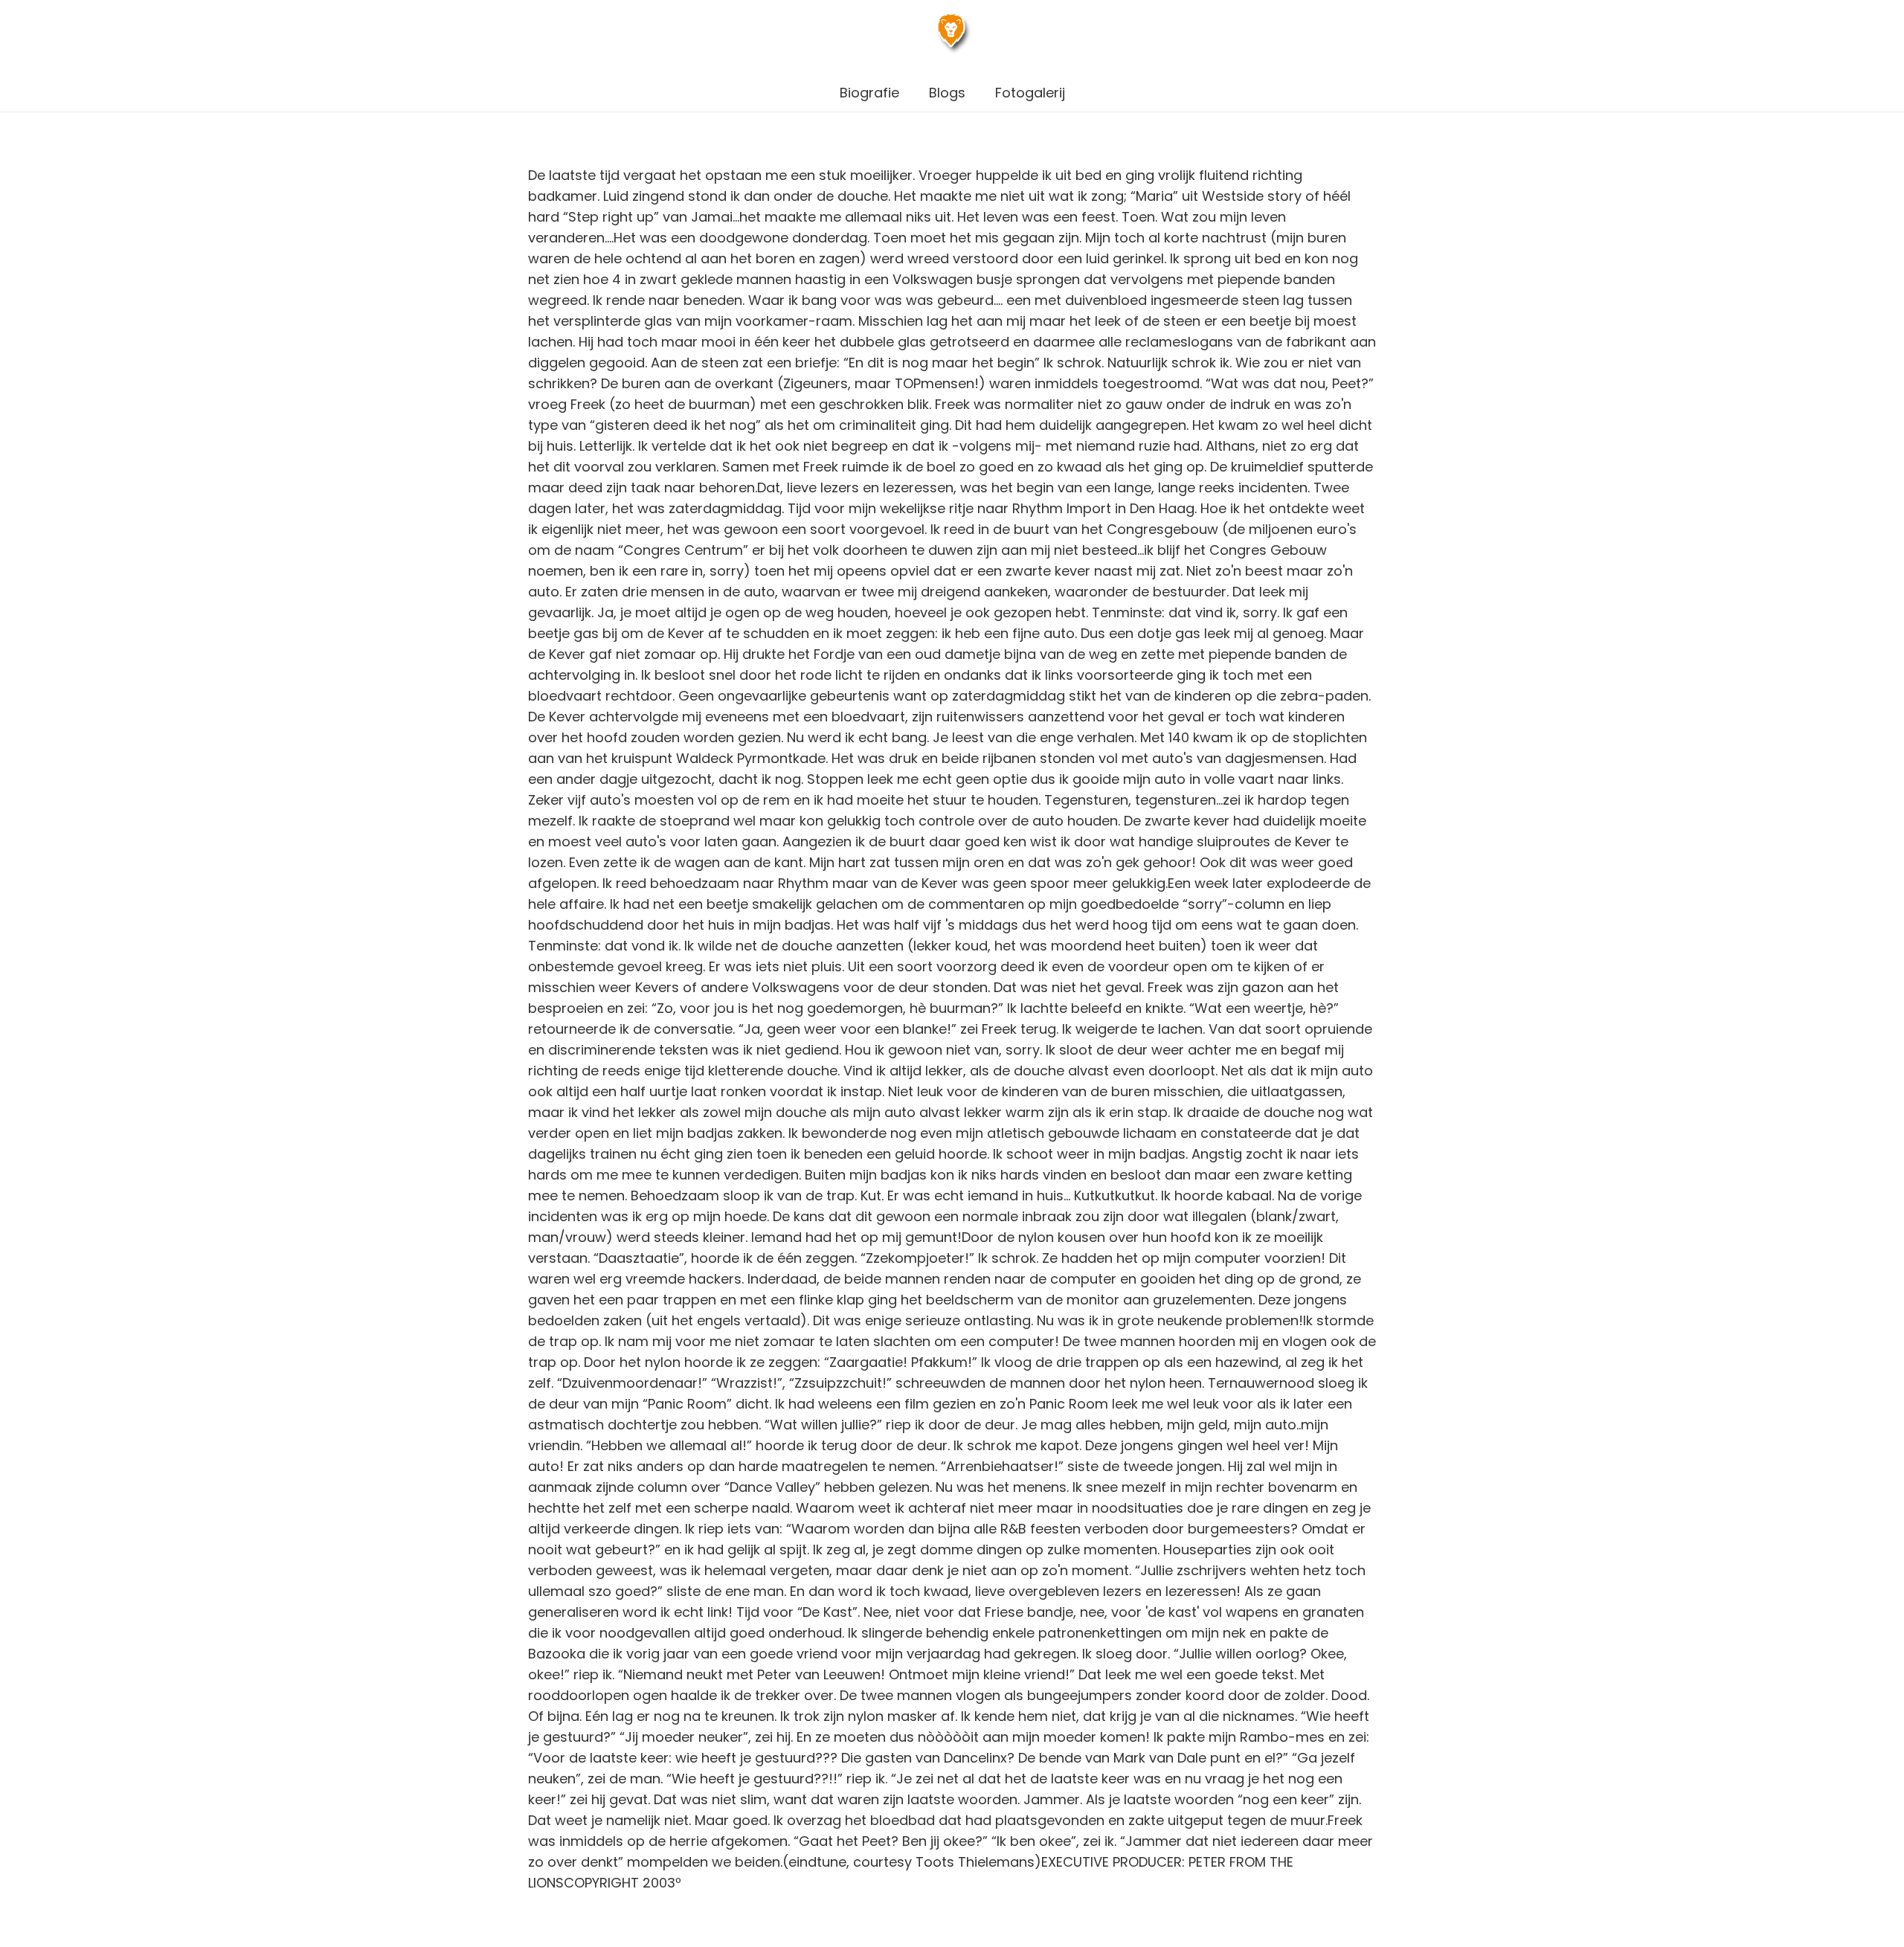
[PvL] (952, 38)
